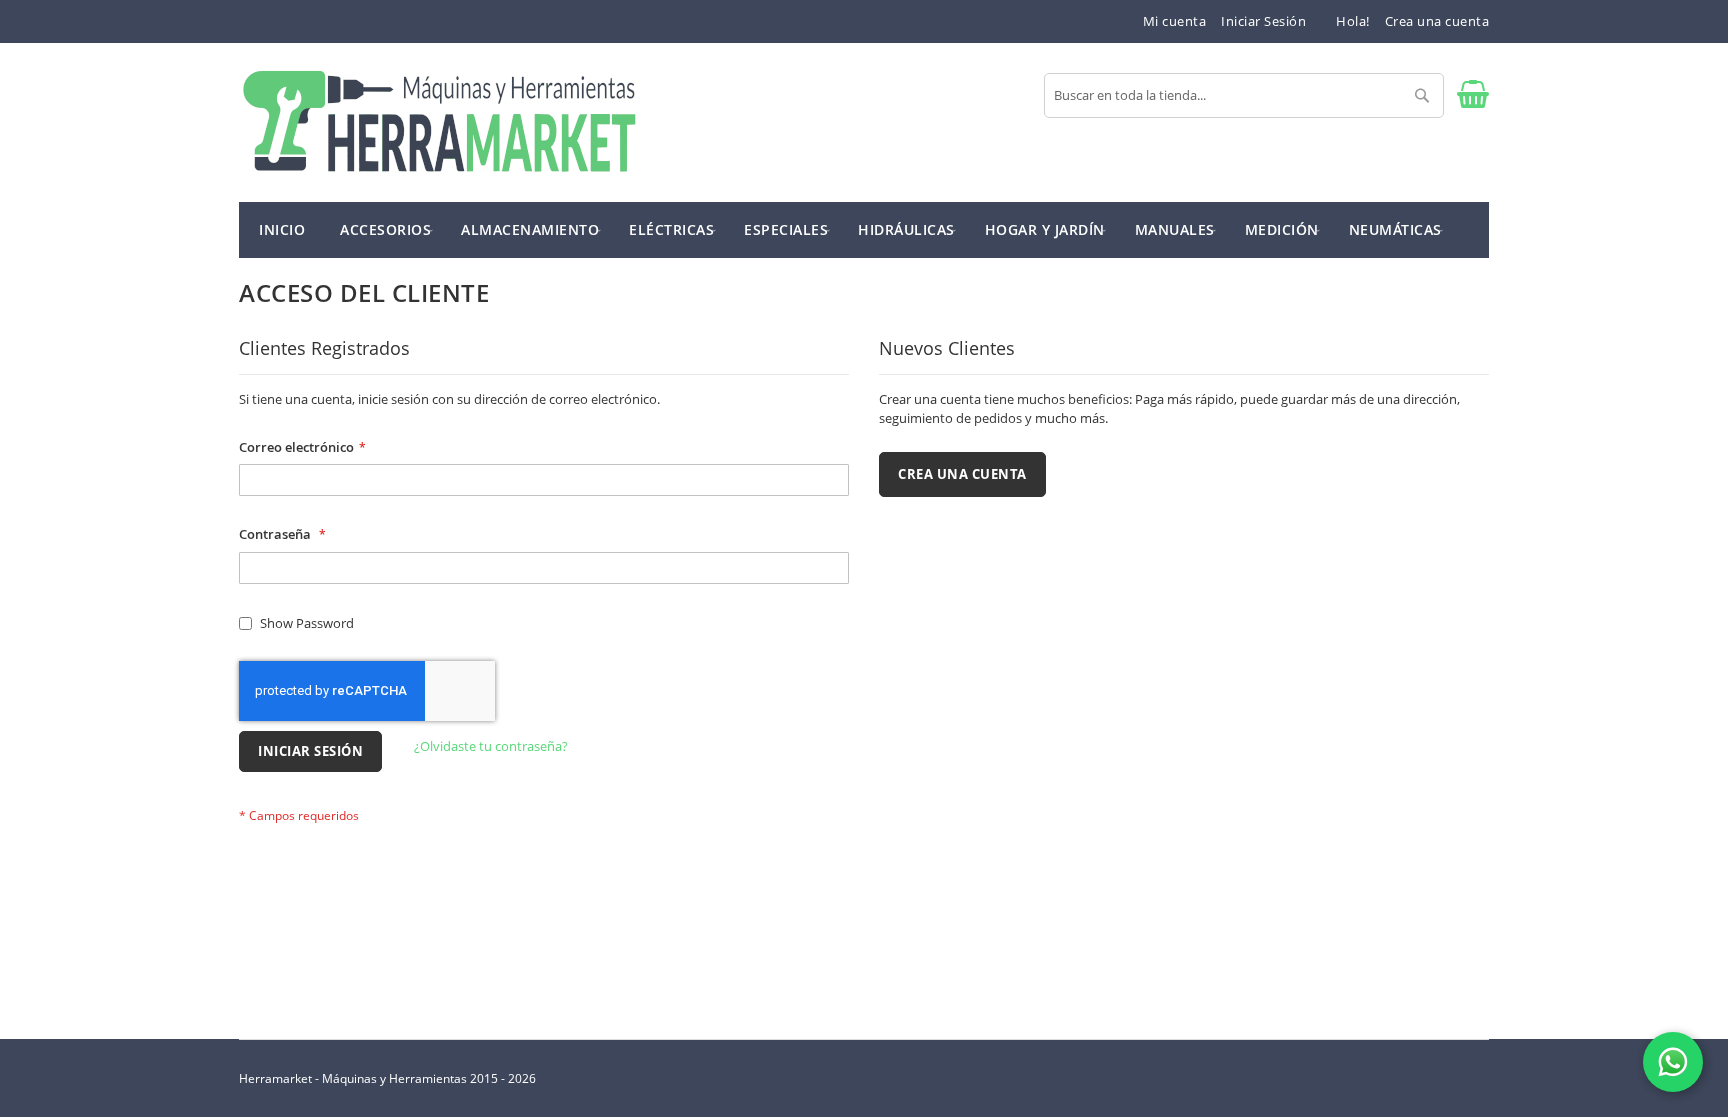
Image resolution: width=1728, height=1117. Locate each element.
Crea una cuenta (1437, 21)
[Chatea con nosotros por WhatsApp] (1673, 1062)
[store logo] (439, 122)
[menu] (864, 230)
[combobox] (1244, 95)
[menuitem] (385, 228)
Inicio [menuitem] (282, 229)
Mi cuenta (1175, 21)
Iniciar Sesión (1263, 21)
